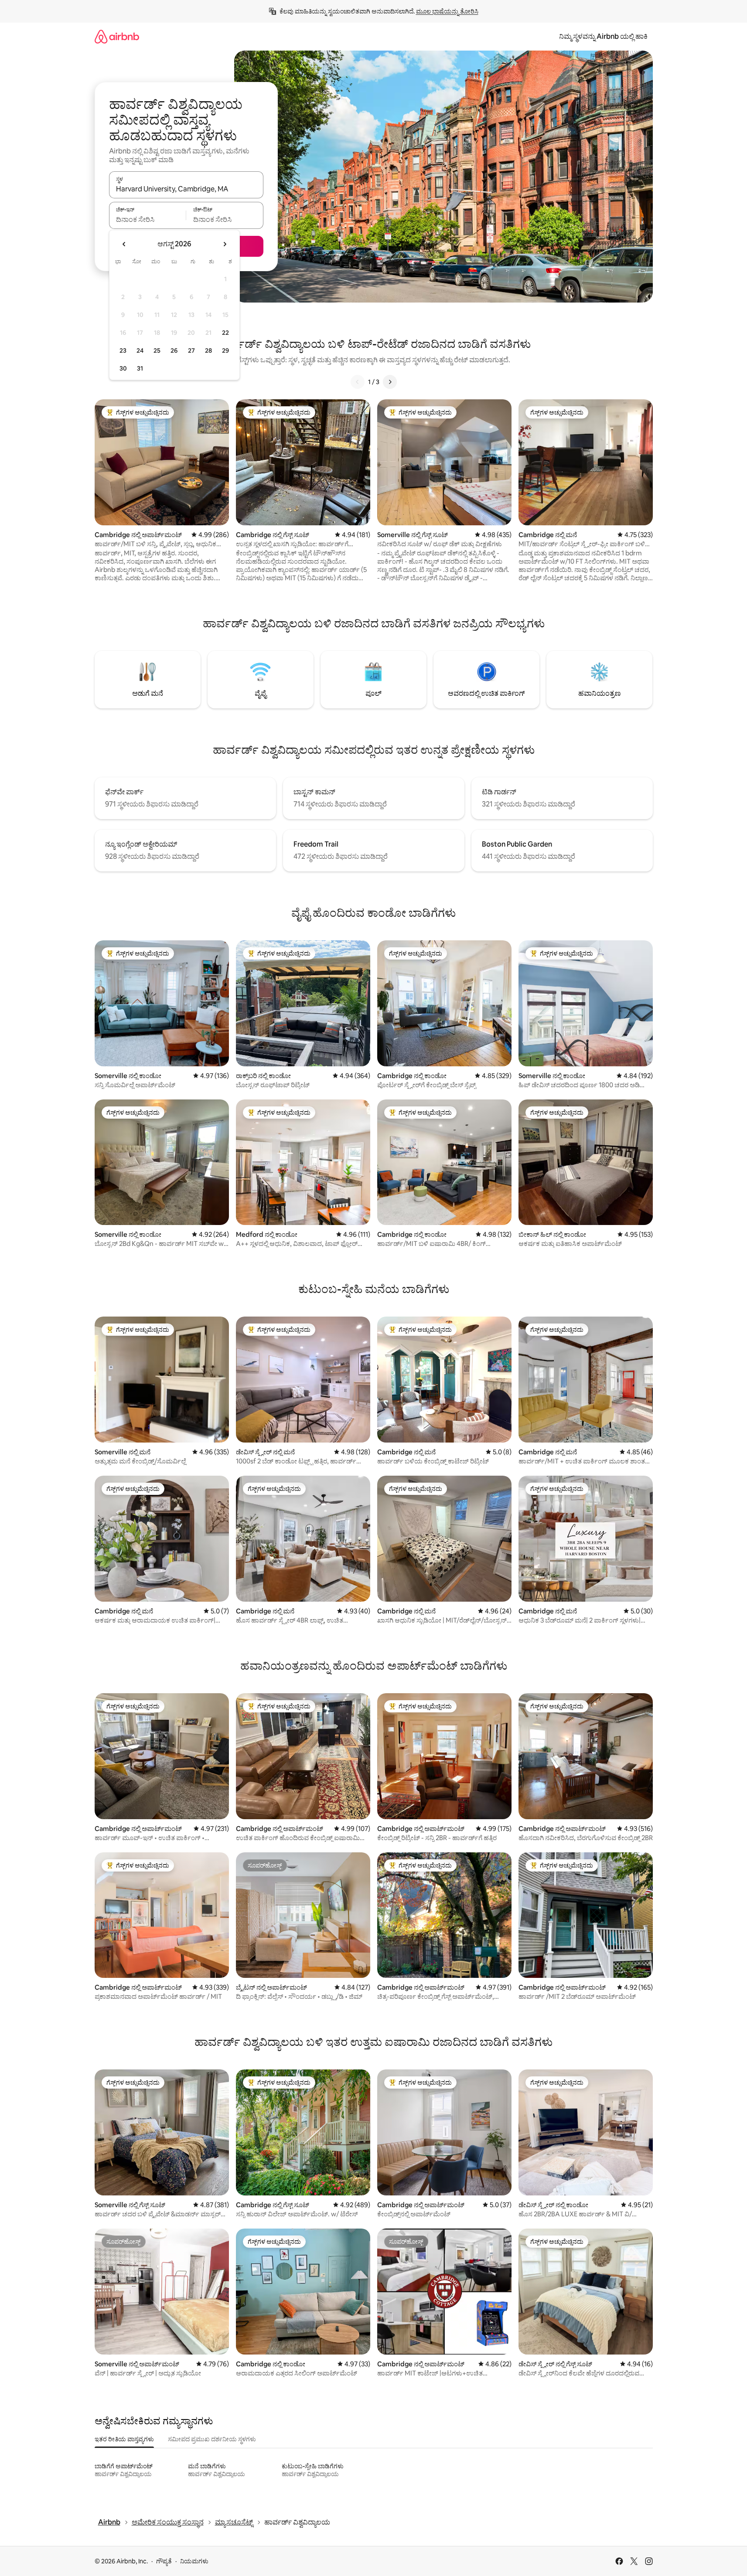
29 (225, 350)
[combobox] (186, 189)
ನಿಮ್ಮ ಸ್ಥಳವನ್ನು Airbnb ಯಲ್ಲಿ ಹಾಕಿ (603, 36)
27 (191, 350)
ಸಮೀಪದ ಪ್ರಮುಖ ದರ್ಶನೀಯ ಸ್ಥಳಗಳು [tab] (212, 2439)
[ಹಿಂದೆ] (358, 382)
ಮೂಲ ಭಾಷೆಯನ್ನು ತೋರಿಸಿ (447, 11)
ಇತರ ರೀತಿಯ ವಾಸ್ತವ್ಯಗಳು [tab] (124, 2439)
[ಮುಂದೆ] (390, 382)
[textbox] (148, 219)
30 (123, 368)
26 (174, 350)
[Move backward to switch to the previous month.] (124, 244)
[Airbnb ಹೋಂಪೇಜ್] (117, 36)
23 (123, 350)
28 (208, 350)
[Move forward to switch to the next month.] (225, 244)
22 (225, 333)
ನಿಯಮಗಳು (194, 2561)
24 (140, 350)
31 (140, 368)
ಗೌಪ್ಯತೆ (164, 2561)
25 (157, 350)
